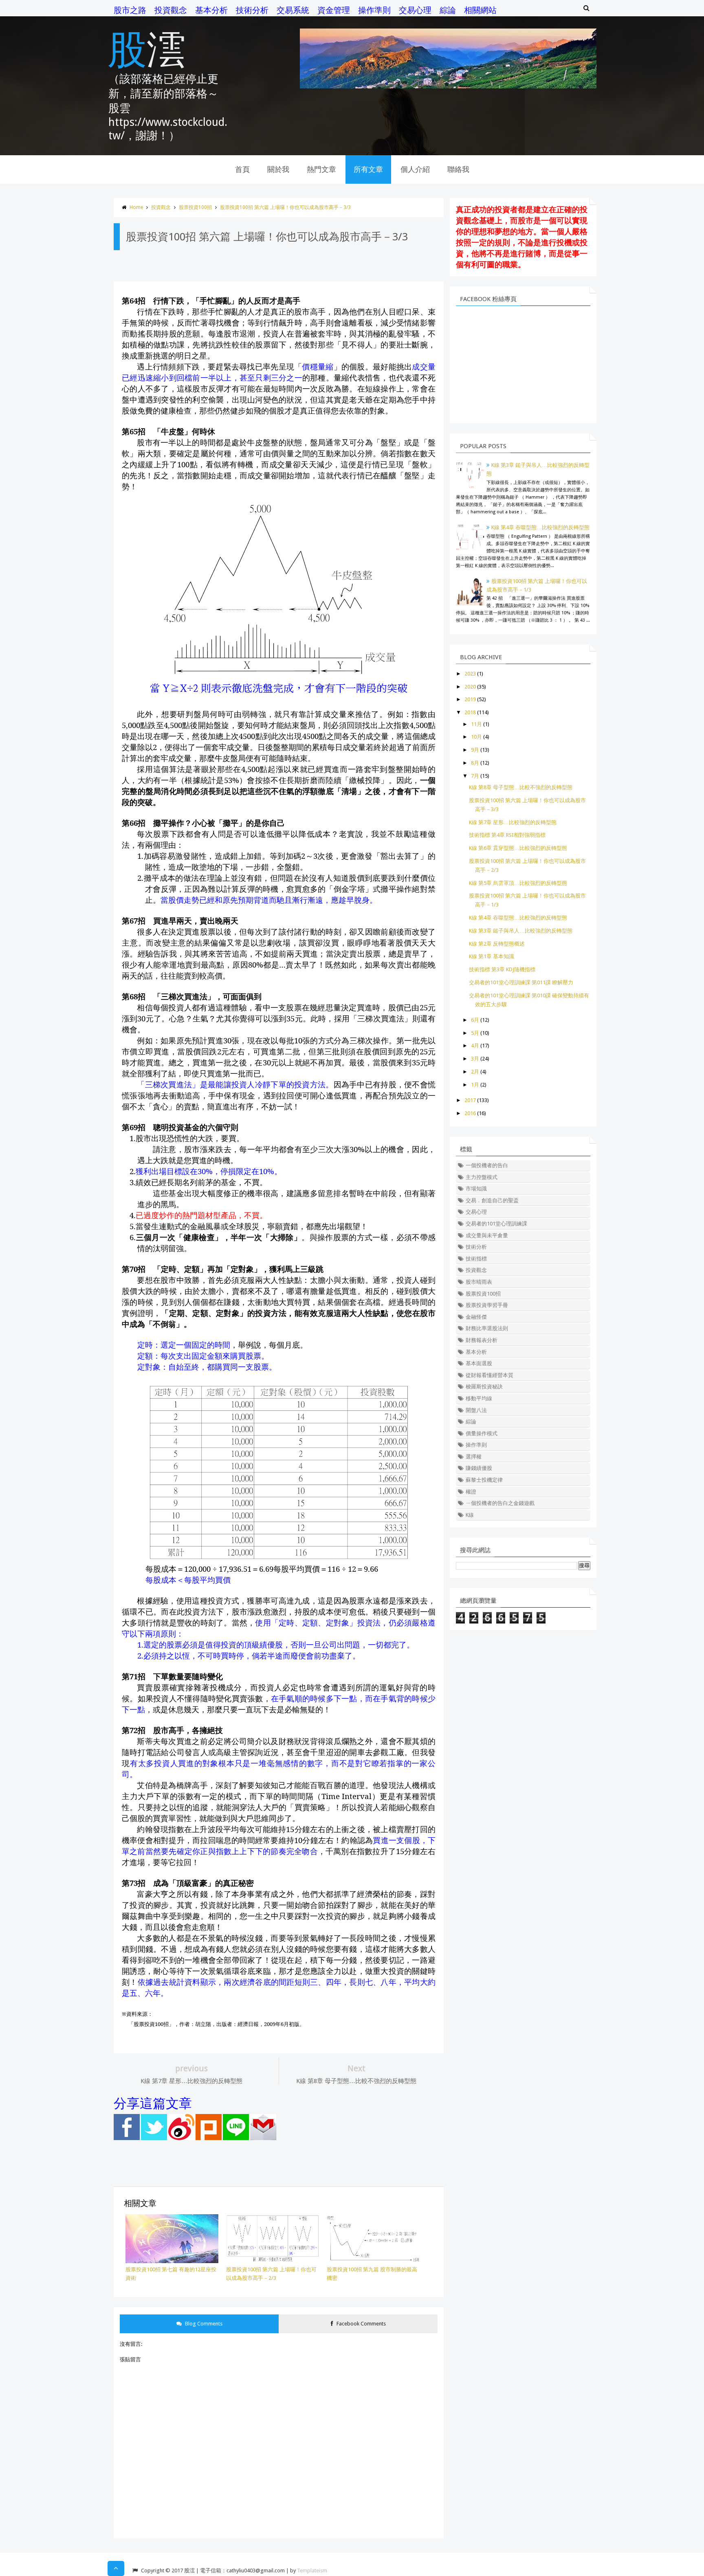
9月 (475, 750)
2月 (475, 1072)
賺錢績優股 (479, 1468)
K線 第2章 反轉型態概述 (497, 944)
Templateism (312, 2571)
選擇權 (474, 1457)
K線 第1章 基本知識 (492, 956)
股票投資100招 (195, 207)
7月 (475, 776)
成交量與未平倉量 (487, 1235)
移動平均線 (479, 1398)
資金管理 (334, 10)
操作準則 (374, 10)
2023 (470, 674)
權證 (471, 1492)
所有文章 (368, 169)
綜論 (448, 10)
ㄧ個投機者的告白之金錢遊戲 (500, 1503)
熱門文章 (321, 169)
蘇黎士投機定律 (484, 1480)
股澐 (147, 48)
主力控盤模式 (482, 1177)
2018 (470, 712)
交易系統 (293, 10)
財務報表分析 (482, 1340)
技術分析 (252, 10)
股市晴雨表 (479, 1282)
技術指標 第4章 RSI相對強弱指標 (507, 835)
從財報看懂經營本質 (489, 1375)
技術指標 (476, 1259)
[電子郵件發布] (263, 2138)
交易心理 (415, 10)
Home (136, 207)
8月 (475, 763)
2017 (470, 1100)
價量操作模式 (482, 1433)
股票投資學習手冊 (487, 1305)
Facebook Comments (361, 2324)
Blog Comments (203, 2324)
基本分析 (211, 10)
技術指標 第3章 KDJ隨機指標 (502, 969)
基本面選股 (479, 1363)
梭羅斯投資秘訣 (484, 1387)
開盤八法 (476, 1410)
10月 (476, 737)
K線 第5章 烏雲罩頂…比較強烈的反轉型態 (518, 883)
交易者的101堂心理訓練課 (496, 1224)
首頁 (242, 169)
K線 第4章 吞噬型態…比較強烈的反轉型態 (540, 527)
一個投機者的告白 (487, 1165)
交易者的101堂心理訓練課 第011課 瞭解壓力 (521, 982)
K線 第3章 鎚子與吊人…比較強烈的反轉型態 (521, 931)
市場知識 (476, 1189)
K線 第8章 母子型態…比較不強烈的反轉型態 (521, 787)
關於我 (278, 169)
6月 (475, 1020)
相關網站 (480, 10)
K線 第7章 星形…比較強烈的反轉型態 (513, 822)
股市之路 (130, 10)
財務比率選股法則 (487, 1328)
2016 (470, 1113)
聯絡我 (458, 169)
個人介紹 (415, 169)
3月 (475, 1059)
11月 (476, 724)
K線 (470, 1515)
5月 (475, 1033)
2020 (470, 687)
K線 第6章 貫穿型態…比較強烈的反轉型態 (518, 848)
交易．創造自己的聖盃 (492, 1200)
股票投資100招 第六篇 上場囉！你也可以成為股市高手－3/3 (285, 207)
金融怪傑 (476, 1317)
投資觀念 (171, 10)
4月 (475, 1046)
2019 (470, 699)
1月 (475, 1085)
